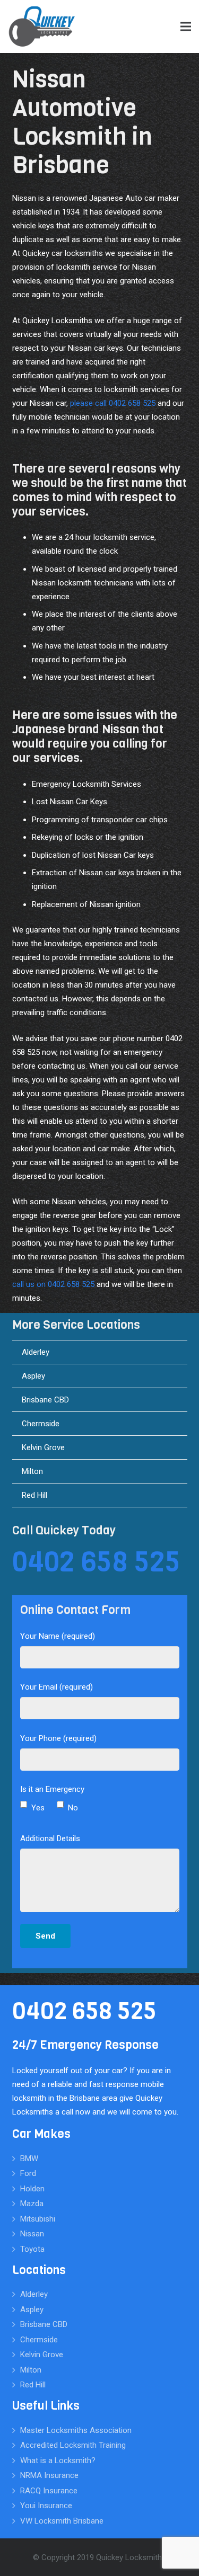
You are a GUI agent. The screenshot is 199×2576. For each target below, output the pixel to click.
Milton (32, 1471)
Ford (28, 2173)
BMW (29, 2158)
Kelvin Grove (43, 1447)
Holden (32, 2189)
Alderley (36, 1352)
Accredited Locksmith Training (73, 2445)
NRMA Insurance (49, 2475)
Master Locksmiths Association (76, 2430)
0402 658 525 (96, 1562)
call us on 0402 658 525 (53, 1284)
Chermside (41, 1424)
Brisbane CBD (45, 1400)
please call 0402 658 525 (113, 403)
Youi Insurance (46, 2506)
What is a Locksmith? (58, 2460)
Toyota (32, 2249)
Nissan (32, 2234)
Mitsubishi (38, 2219)
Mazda (32, 2204)
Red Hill (34, 1495)
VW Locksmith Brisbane (62, 2521)
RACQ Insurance (49, 2491)
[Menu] (186, 26)
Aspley (33, 1376)
